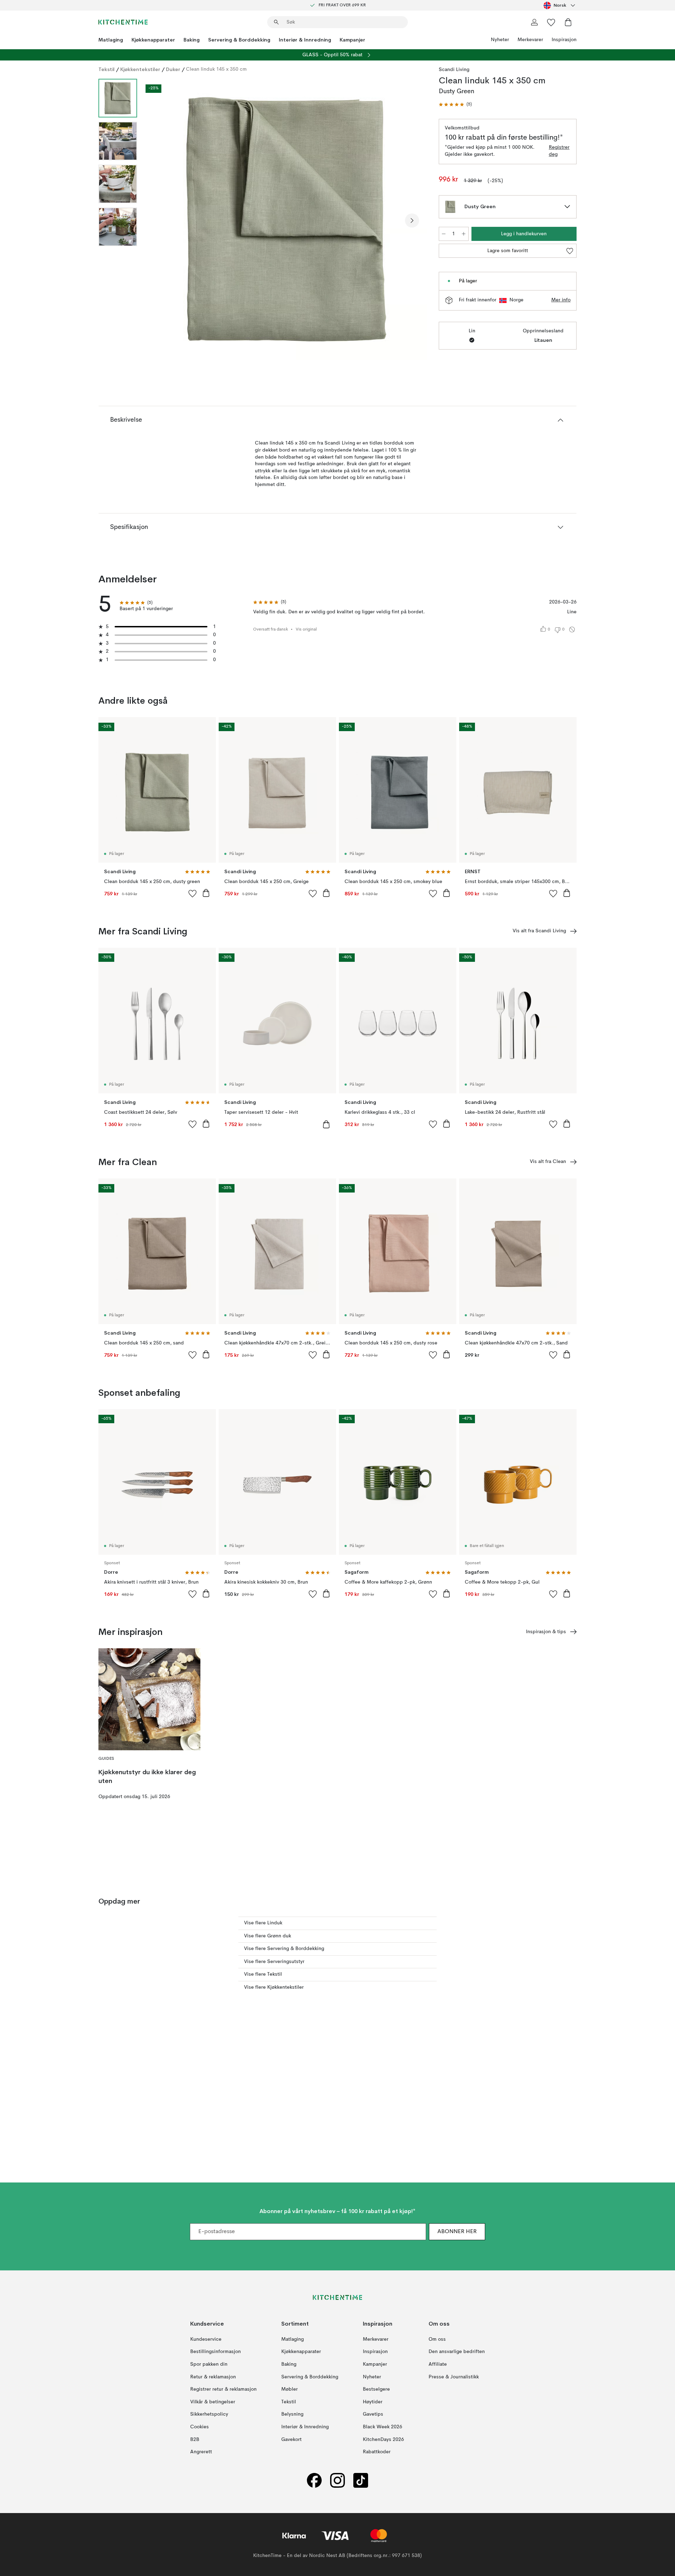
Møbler (290, 2389)
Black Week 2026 (382, 2427)
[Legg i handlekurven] (206, 893)
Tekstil (107, 69)
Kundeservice (206, 2339)
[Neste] (412, 220)
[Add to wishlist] (193, 893)
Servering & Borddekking (239, 40)
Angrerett (201, 2452)
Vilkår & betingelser (213, 2402)
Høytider (373, 2402)
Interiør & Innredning (305, 40)
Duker (173, 69)
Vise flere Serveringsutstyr (274, 1962)
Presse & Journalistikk (454, 2377)
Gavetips (373, 2414)
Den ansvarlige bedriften (457, 2352)
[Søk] (276, 22)
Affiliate (438, 2364)
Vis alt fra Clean (548, 1162)
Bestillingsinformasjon (216, 2352)
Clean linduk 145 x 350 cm (216, 69)
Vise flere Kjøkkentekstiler (274, 1987)
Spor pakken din (209, 2364)
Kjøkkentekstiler (140, 69)
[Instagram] (337, 2480)
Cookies (200, 2427)
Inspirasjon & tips (546, 1632)
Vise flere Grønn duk (268, 1936)
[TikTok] (361, 2480)
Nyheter (500, 40)
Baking (192, 40)
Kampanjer (352, 40)
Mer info (561, 300)
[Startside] (123, 22)
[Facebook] (314, 2480)
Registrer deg (559, 151)
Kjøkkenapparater (153, 40)
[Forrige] (161, 220)
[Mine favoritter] (551, 22)
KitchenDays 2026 (383, 2439)
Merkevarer (530, 40)
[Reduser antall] (444, 234)
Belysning (292, 2414)
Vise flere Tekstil (263, 1974)
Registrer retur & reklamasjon (223, 2389)
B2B (195, 2439)
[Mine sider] (534, 22)
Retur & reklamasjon (213, 2377)
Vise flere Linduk (263, 1923)
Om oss (437, 2339)
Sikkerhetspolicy (209, 2414)
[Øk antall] (464, 234)
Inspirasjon (564, 40)
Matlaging (111, 40)
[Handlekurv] (568, 22)
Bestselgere (376, 2389)
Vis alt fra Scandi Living (539, 931)
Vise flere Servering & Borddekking (284, 1949)
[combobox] (560, 5)
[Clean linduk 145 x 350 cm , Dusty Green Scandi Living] (287, 219)
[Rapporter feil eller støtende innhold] (572, 629)
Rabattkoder (377, 2452)
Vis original (306, 629)
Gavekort (291, 2439)
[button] (455, 105)
